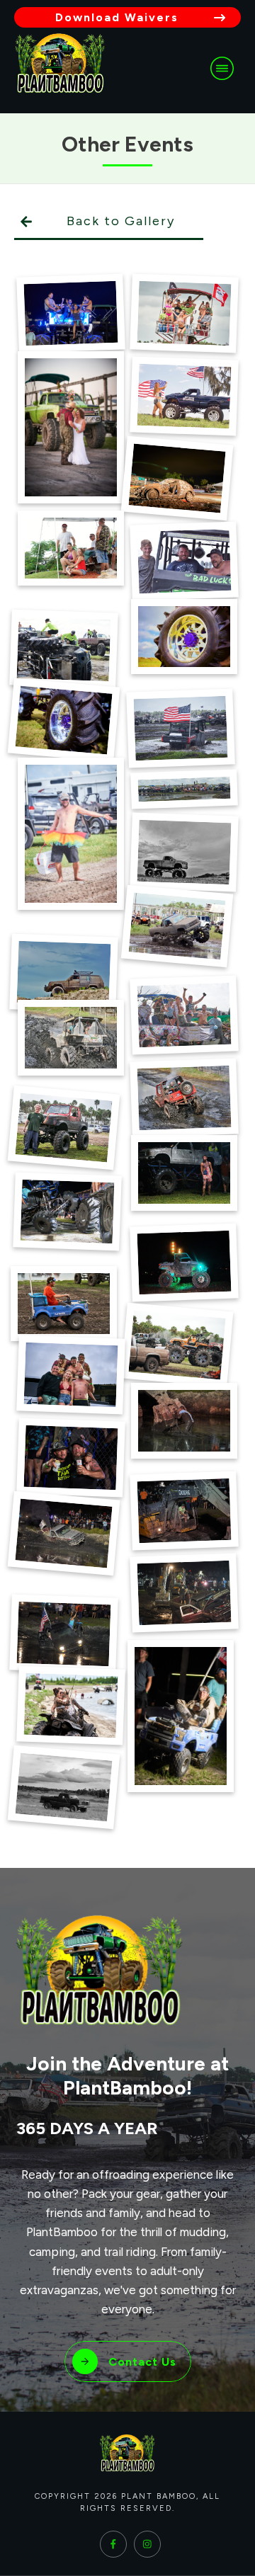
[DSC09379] (64, 1634)
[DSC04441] (184, 789)
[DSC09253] (71, 1375)
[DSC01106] (177, 479)
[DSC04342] (184, 637)
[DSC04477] (185, 851)
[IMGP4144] (63, 1788)
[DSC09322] (71, 1458)
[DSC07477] (63, 1127)
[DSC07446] (71, 1038)
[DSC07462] (185, 1098)
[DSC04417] (71, 834)
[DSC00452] (71, 427)
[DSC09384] (181, 1716)
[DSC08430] (185, 1263)
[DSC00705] (71, 313)
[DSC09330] (185, 1510)
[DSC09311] (184, 1421)
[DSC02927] (185, 561)
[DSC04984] (64, 973)
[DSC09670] (71, 1705)
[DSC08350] (184, 1173)
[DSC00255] (185, 313)
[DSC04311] (64, 649)
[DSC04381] (181, 728)
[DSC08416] (68, 1212)
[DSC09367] (185, 1593)
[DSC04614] (177, 927)
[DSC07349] (185, 1015)
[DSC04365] (63, 720)
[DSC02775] (71, 548)
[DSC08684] (64, 1304)
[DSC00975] (185, 395)
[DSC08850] (177, 1345)
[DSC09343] (63, 1533)
